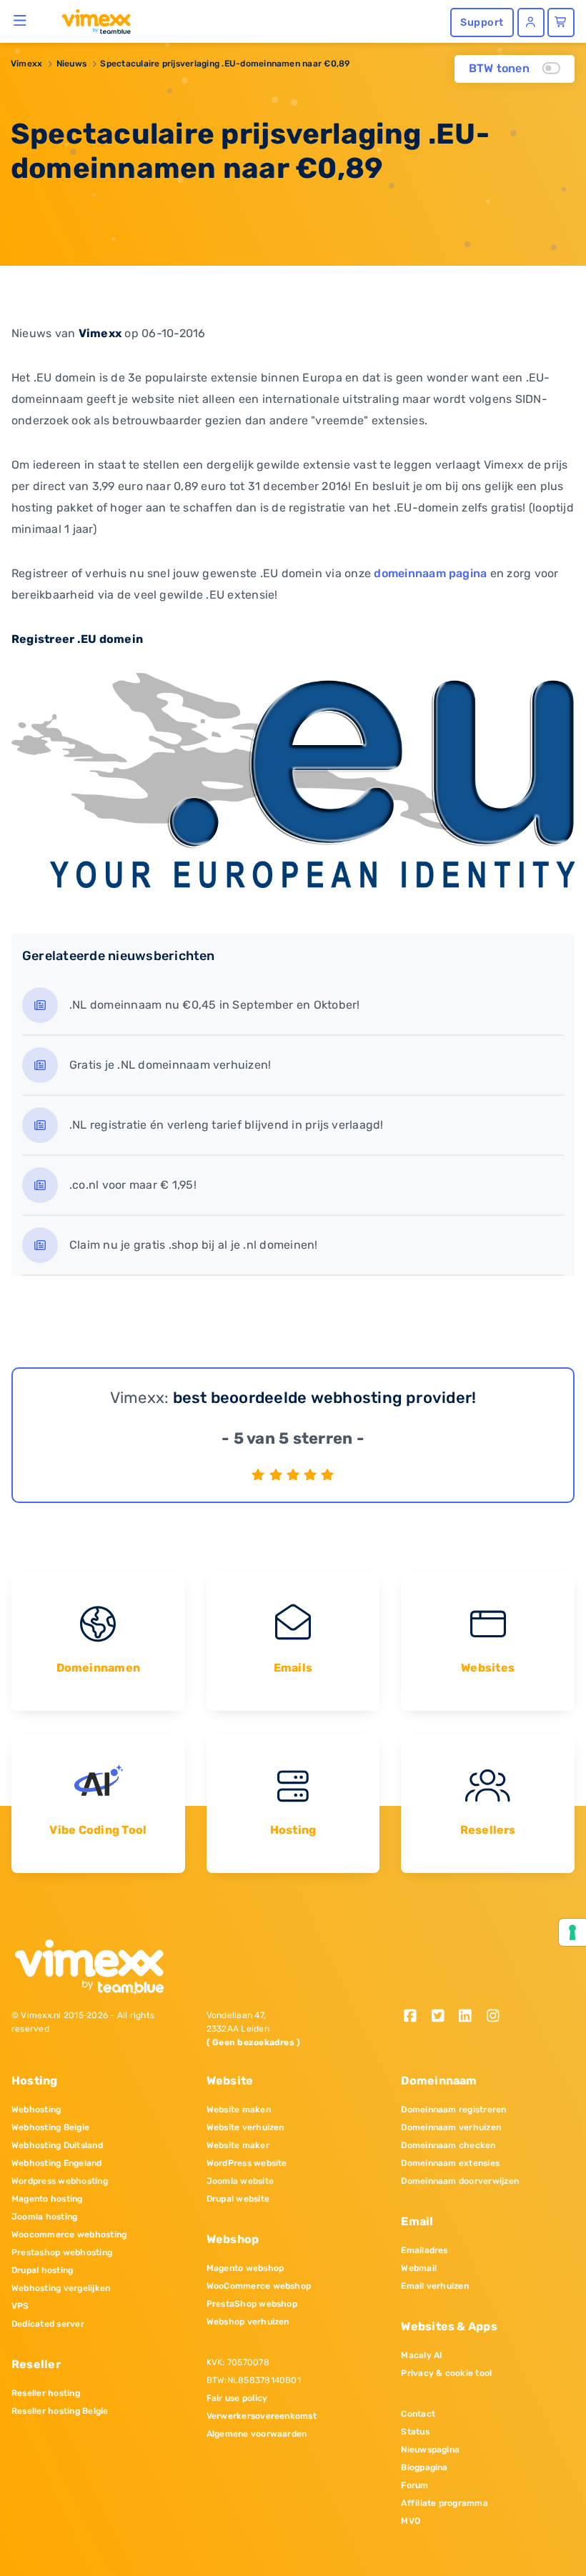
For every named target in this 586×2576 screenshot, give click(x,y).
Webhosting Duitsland (57, 2145)
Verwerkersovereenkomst (262, 2416)
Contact (418, 2414)
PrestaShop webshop (252, 2304)
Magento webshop (245, 2268)
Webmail (419, 2268)
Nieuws (71, 64)
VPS (20, 2306)
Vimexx (26, 64)
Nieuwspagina (430, 2450)
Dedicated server (48, 2324)
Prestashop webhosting (62, 2252)
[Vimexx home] (90, 21)
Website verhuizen (245, 2127)
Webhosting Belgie (50, 2127)
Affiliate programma (445, 2503)
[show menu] (20, 20)
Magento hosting (47, 2199)
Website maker (238, 2145)
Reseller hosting (46, 2393)
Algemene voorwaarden (257, 2434)
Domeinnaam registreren (453, 2110)
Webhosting (36, 2110)
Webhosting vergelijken (61, 2288)
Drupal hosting (42, 2270)
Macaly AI (422, 2355)
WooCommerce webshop (259, 2286)
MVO (411, 2521)
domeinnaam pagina (430, 573)
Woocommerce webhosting (69, 2235)
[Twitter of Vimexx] (443, 2017)
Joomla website (240, 2181)
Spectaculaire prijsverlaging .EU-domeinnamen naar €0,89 (225, 64)
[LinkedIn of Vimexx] (471, 2017)
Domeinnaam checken (448, 2145)
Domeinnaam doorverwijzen (460, 2181)
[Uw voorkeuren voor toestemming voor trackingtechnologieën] (572, 1932)
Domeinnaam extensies (450, 2163)
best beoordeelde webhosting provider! (325, 1398)
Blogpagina (424, 2467)
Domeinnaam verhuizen (451, 2127)
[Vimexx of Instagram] (497, 2017)
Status (415, 2432)
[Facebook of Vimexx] (415, 2017)
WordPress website (247, 2163)
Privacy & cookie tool (446, 2373)
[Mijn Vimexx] (531, 23)
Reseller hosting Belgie (60, 2411)
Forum (414, 2485)
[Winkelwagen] (561, 23)
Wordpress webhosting (60, 2181)
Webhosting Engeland (57, 2163)
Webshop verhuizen (248, 2322)
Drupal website (238, 2199)
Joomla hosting (44, 2217)
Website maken (239, 2110)
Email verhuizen (435, 2286)
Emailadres (424, 2250)
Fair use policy (237, 2398)
